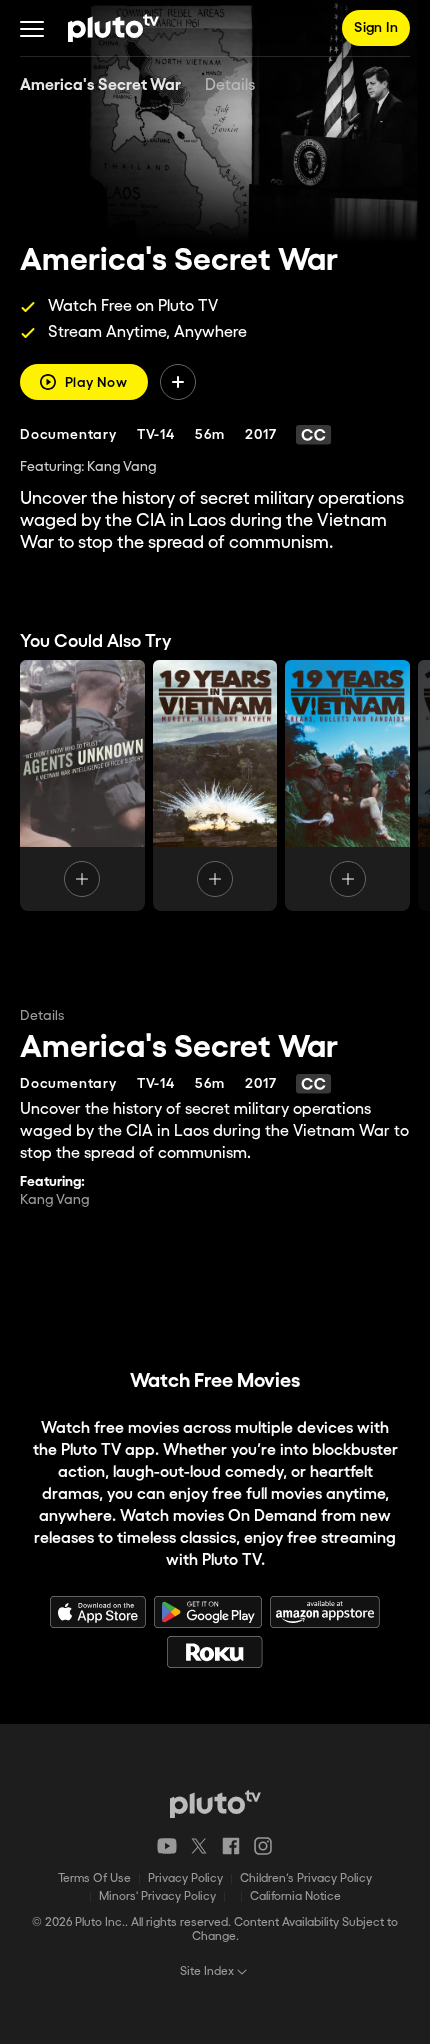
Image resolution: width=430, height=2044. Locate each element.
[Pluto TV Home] (113, 28)
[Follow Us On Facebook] (231, 1846)
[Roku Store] (215, 1652)
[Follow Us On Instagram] (263, 1846)
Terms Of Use (94, 1878)
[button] (32, 28)
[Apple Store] (98, 1612)
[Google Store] (208, 1612)
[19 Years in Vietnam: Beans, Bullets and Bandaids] (347, 785)
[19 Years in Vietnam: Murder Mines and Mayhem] (215, 785)
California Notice (295, 1896)
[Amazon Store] (325, 1612)
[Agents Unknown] (82, 785)
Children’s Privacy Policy (306, 1878)
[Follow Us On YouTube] (167, 1846)
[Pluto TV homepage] (215, 1804)
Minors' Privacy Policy (157, 1896)
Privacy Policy (185, 1878)
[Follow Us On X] (199, 1846)
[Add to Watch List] (178, 382)
